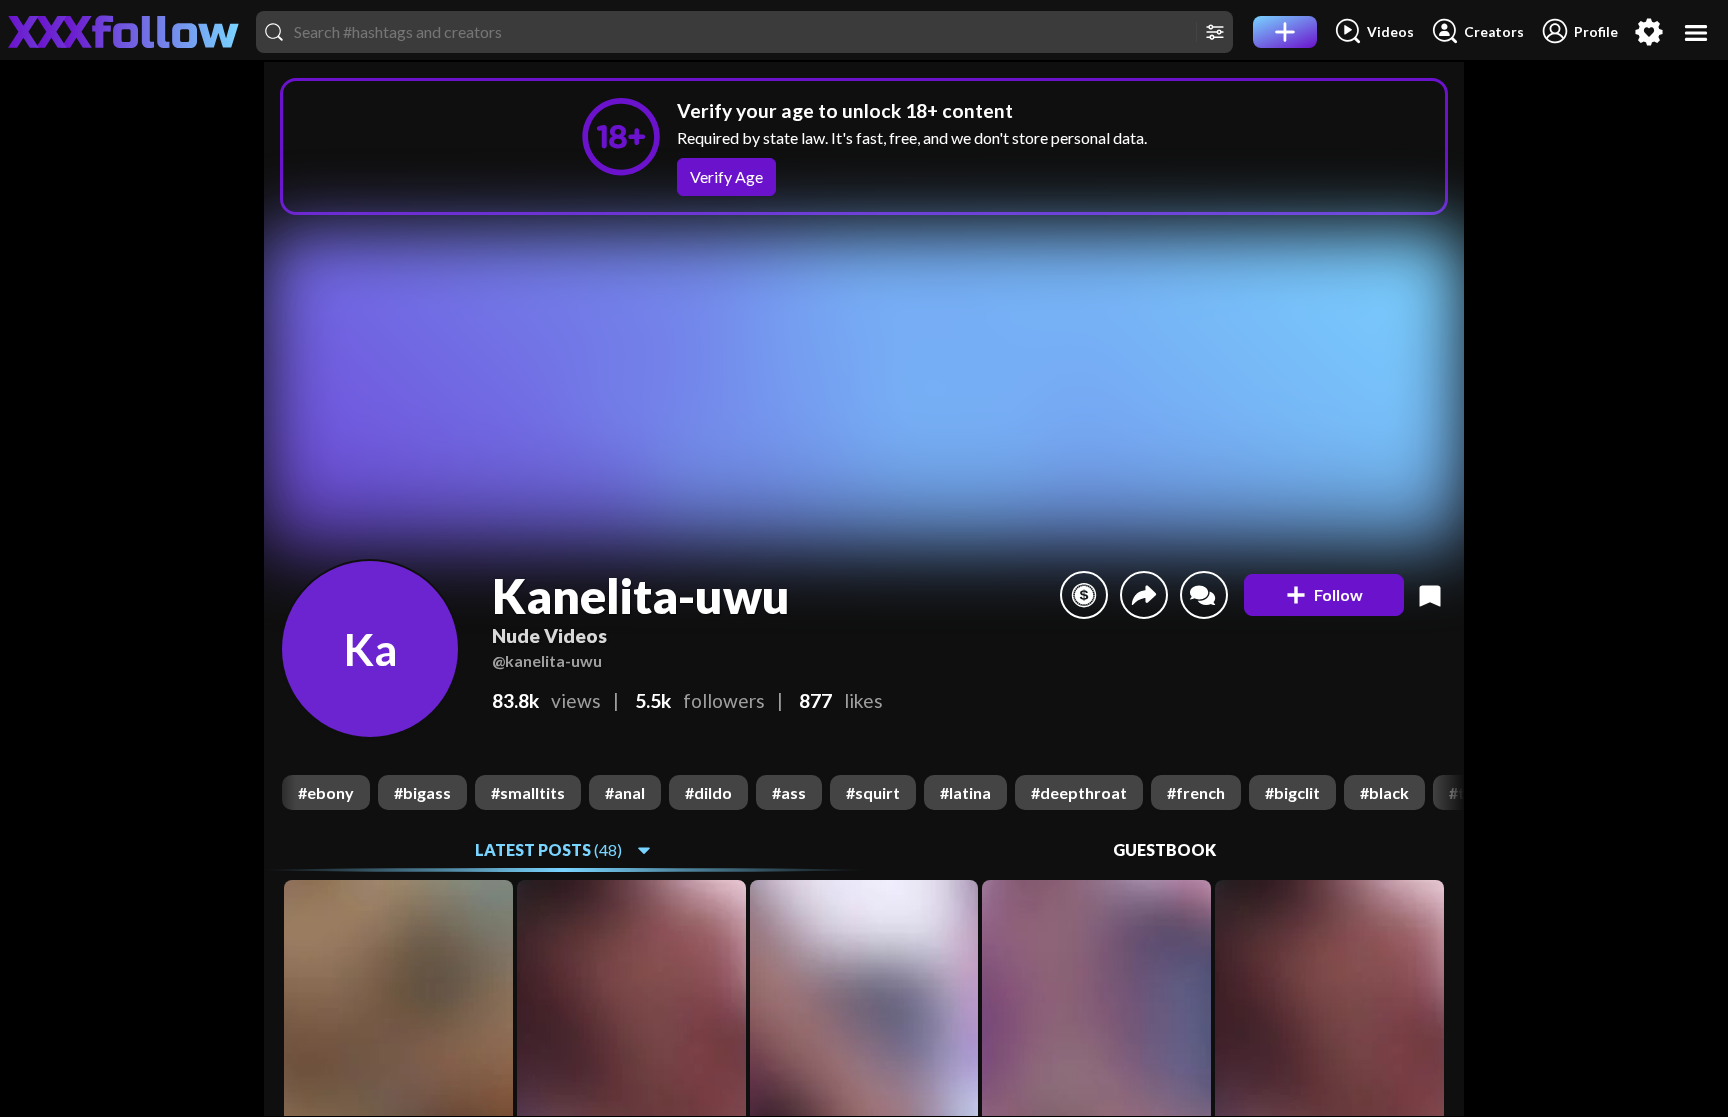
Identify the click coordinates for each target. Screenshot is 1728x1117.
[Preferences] (1649, 32)
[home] (124, 32)
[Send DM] (1204, 595)
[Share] (1144, 595)
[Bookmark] (1430, 595)
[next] (1448, 792)
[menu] (1696, 32)
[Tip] (1084, 595)
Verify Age (726, 176)
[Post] (1285, 32)
